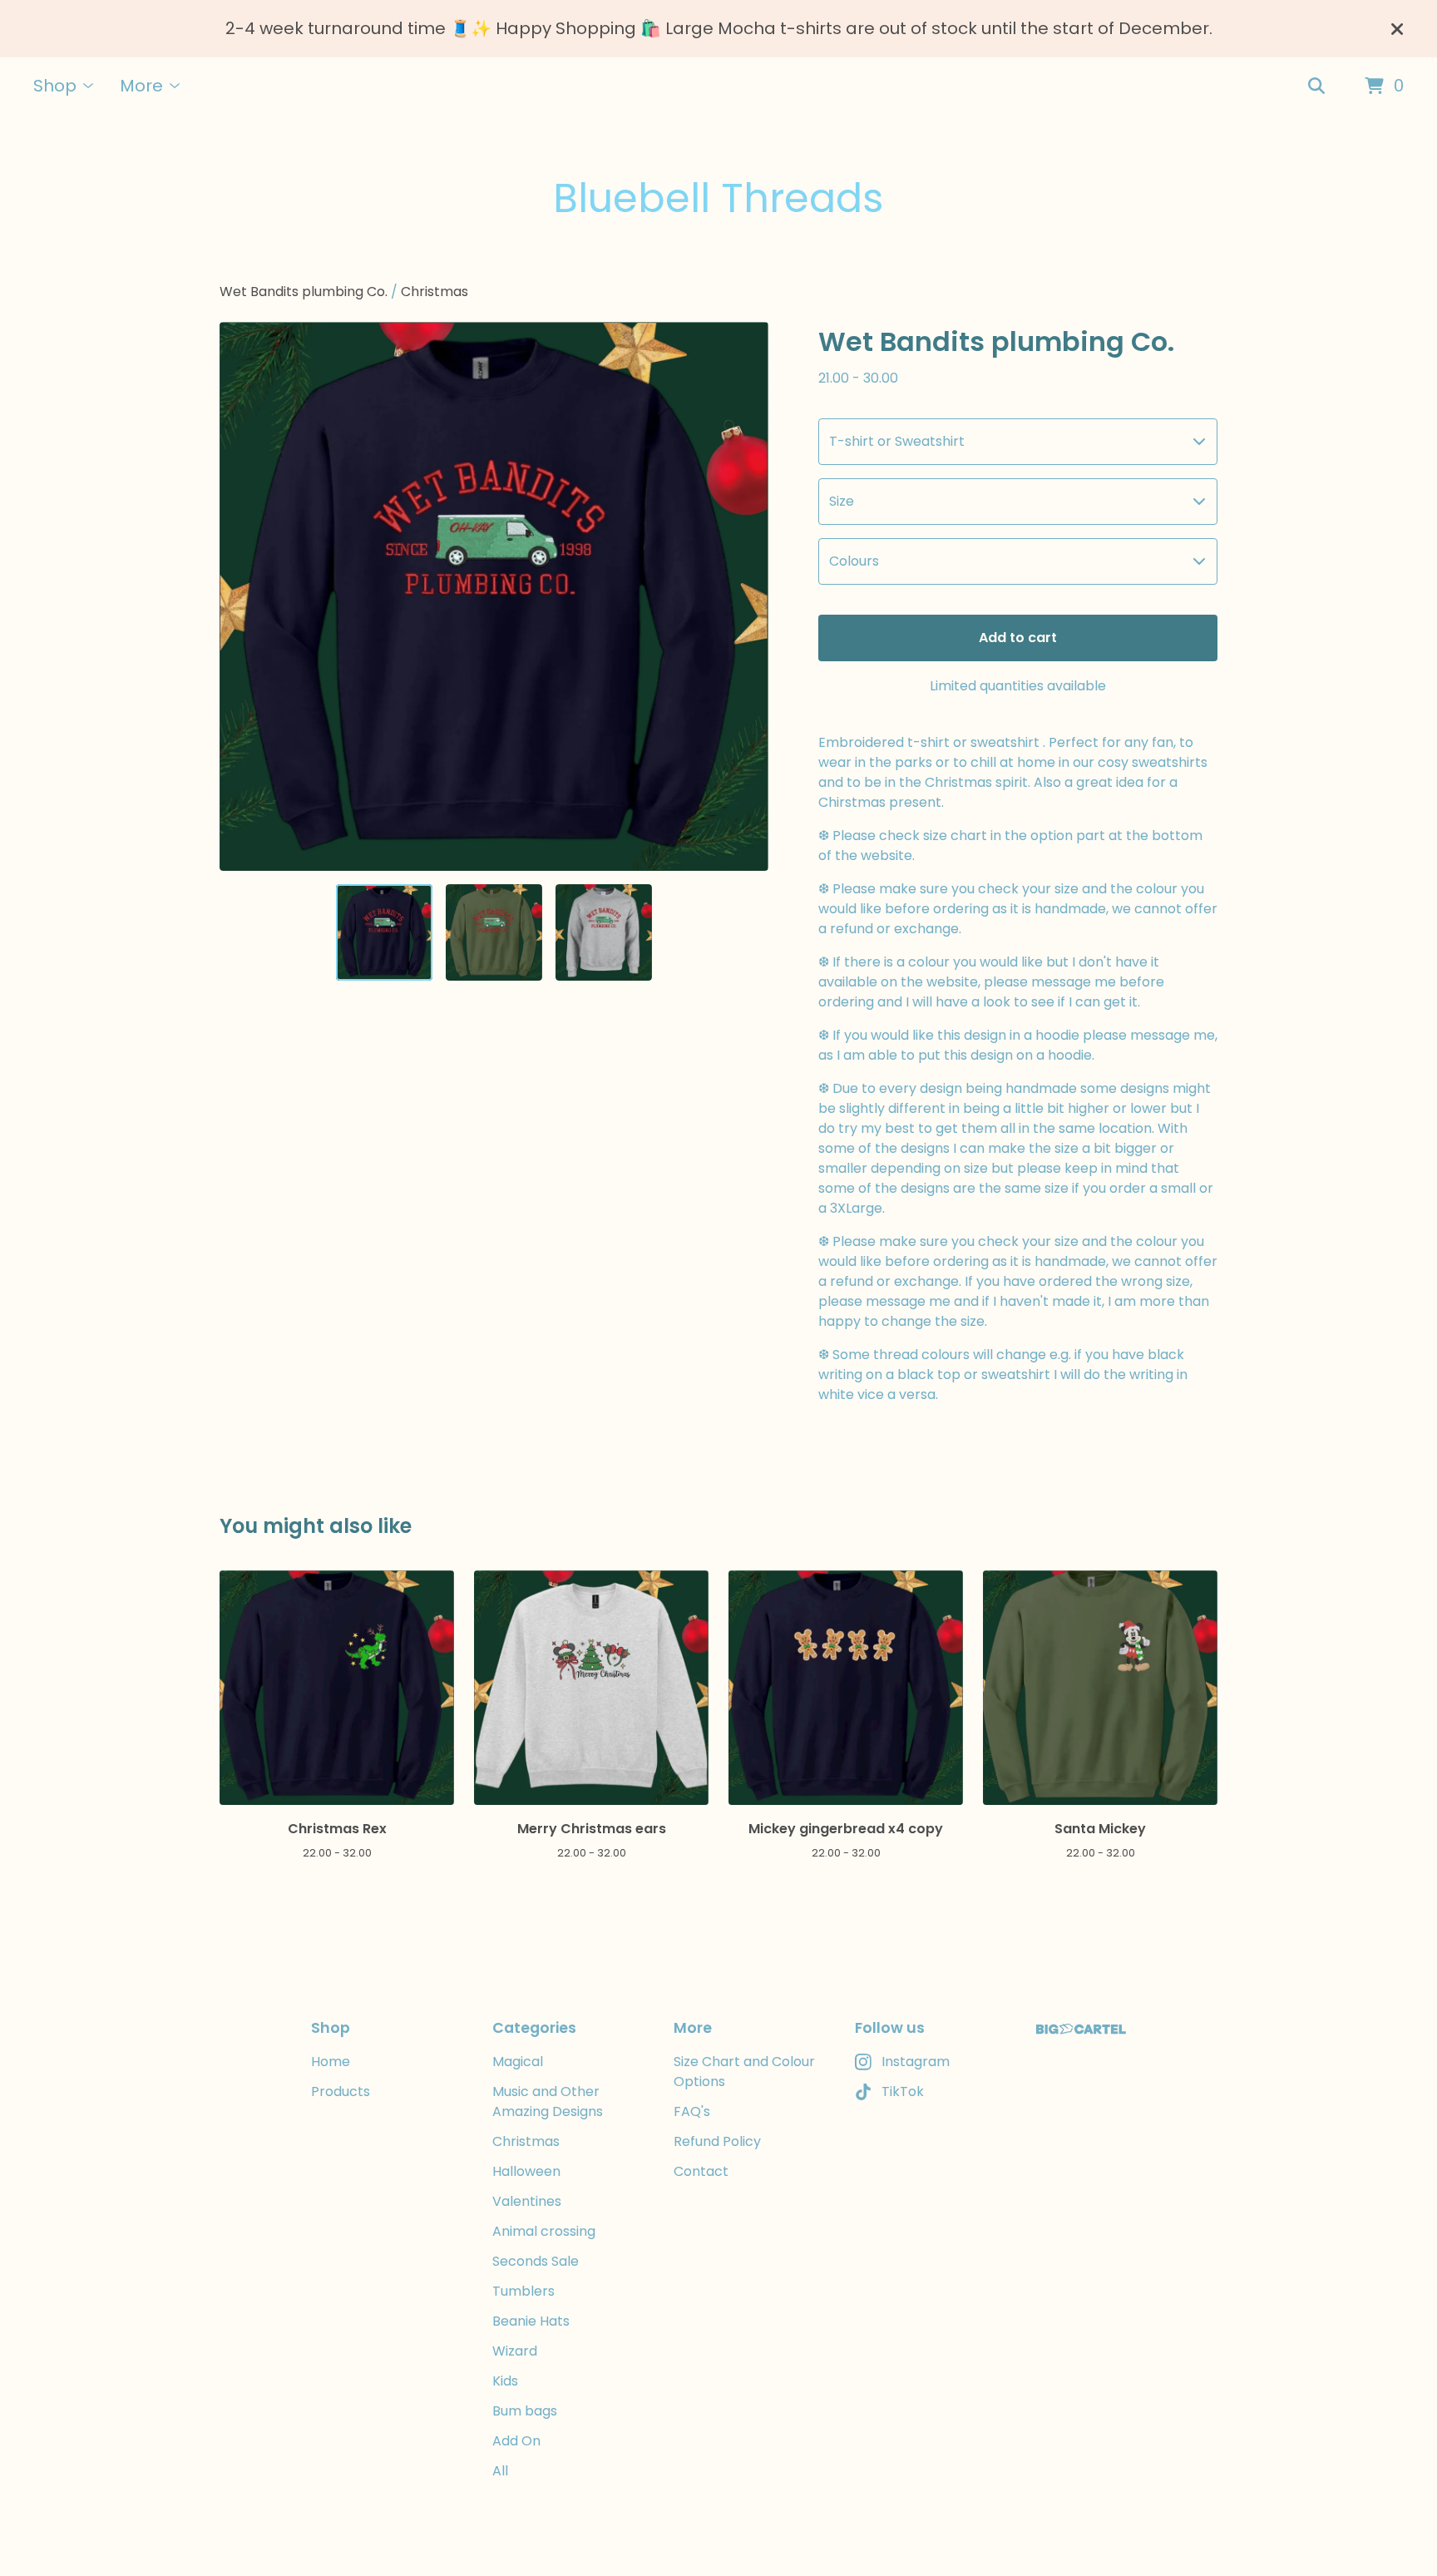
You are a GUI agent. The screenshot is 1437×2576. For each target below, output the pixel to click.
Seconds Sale (536, 2261)
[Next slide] (745, 596)
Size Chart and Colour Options (744, 2072)
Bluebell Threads (718, 198)
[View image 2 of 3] (494, 932)
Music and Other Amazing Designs (548, 2101)
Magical (518, 2062)
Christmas (435, 292)
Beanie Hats (531, 2321)
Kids (505, 2381)
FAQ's (692, 2111)
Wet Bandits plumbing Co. (304, 292)
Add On (516, 2441)
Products (341, 2091)
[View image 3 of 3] (604, 932)
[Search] (1316, 87)
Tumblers (523, 2291)
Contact (701, 2171)
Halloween (526, 2171)
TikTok (903, 2091)
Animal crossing (544, 2231)
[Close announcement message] (1397, 29)
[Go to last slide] (243, 596)
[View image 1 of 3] (384, 932)
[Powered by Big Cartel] (1081, 2029)
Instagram (916, 2062)
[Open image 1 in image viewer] (494, 596)
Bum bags (525, 2411)
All (500, 2471)
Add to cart (1018, 638)
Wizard (515, 2351)
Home (331, 2062)
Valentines (527, 2201)
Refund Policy (717, 2141)
